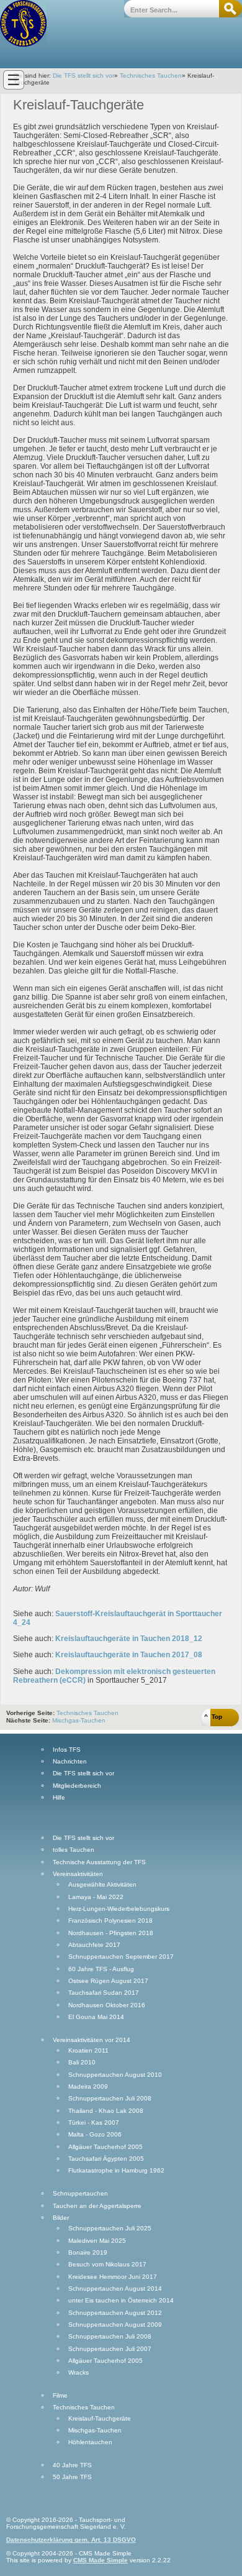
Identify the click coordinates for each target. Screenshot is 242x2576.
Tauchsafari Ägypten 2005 (106, 2159)
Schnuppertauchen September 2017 (121, 1957)
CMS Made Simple (101, 2560)
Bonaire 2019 (88, 2253)
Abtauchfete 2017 (94, 1945)
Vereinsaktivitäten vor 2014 (92, 2040)
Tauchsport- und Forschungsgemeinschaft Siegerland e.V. (23, 23)
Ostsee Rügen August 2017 (108, 1981)
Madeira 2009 (88, 2087)
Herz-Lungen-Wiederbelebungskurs (119, 1909)
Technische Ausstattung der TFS (99, 1862)
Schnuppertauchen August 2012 (115, 2313)
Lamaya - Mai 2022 (96, 1897)
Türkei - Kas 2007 (94, 2123)
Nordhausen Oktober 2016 (107, 2005)
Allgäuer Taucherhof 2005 (105, 2147)
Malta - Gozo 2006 (95, 2135)
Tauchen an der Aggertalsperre (97, 2206)
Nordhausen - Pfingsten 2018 (111, 1933)
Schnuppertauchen (80, 2194)
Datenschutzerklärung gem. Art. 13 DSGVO (71, 2540)
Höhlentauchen (90, 2442)
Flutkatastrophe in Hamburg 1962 (116, 2171)
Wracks (78, 2373)
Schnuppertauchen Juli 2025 (110, 2229)
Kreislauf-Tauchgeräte (100, 2419)
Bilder (61, 2218)
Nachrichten (70, 1762)
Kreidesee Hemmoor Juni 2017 (113, 2277)
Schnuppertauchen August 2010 (115, 2075)
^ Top (213, 1717)
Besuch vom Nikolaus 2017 (107, 2265)
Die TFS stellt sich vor (83, 76)
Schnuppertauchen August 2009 (115, 2325)
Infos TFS (67, 1750)
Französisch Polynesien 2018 (110, 1921)
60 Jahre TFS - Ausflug (101, 1969)
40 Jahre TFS (72, 2465)
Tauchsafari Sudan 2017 (104, 1993)
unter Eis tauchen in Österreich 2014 (121, 2301)
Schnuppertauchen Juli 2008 (110, 2099)
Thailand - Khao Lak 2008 (106, 2111)
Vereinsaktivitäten (78, 1874)
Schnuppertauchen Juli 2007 (110, 2349)
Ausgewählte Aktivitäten (102, 1885)
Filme (60, 2396)
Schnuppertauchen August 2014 (115, 2289)
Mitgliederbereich (77, 1786)
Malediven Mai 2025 (97, 2241)
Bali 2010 (82, 2063)
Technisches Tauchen (151, 76)
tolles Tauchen (74, 1850)
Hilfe (59, 1798)
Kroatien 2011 (88, 2051)
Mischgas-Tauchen (79, 1720)
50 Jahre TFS (72, 2477)
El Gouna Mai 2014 (96, 2017)
